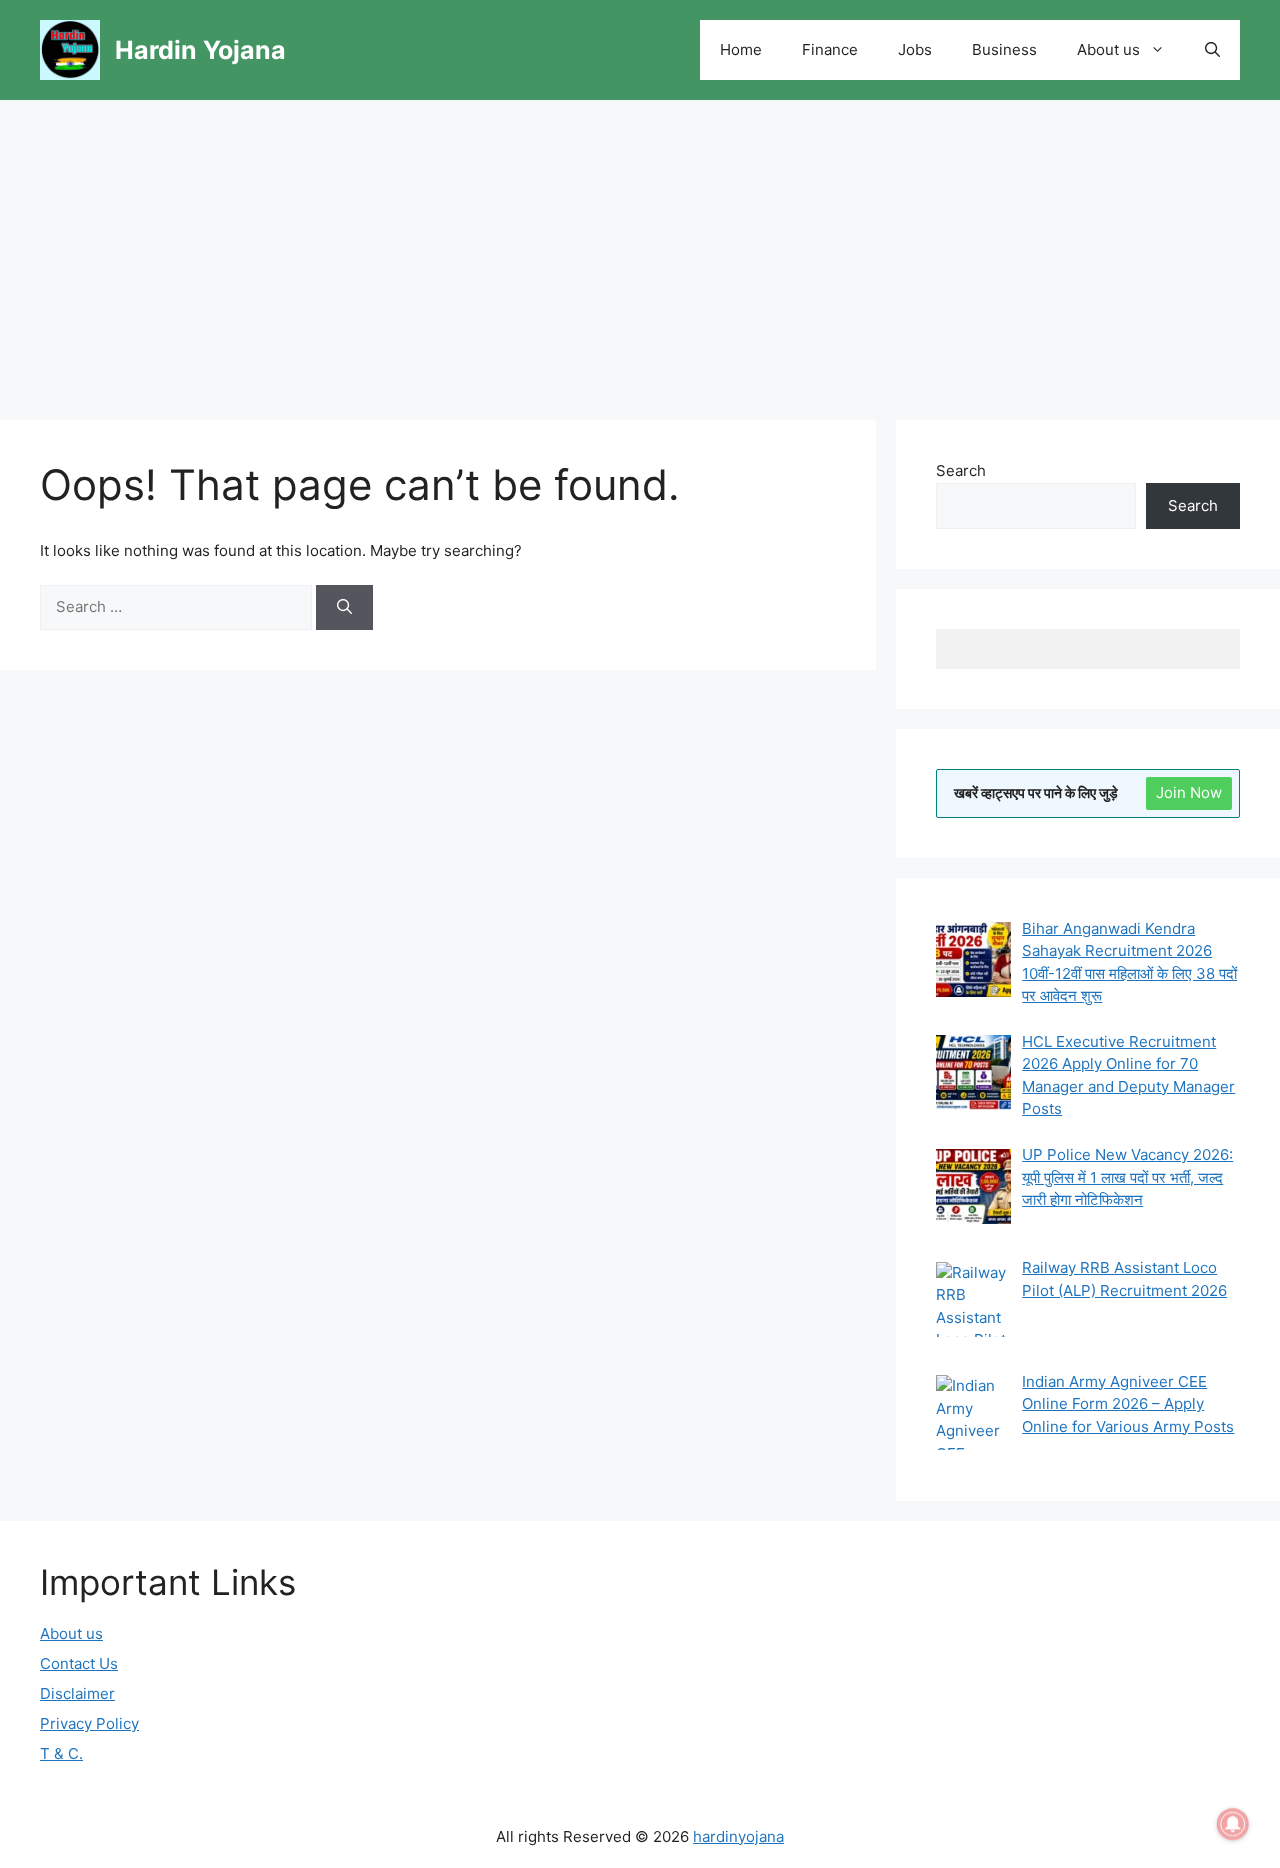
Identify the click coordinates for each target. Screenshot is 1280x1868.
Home (741, 49)
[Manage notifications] (1233, 1824)
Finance (830, 49)
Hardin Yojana (200, 50)
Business (1004, 49)
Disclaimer (77, 1693)
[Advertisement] (640, 250)
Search (961, 470)
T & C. (61, 1753)
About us (1108, 49)
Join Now (1189, 792)
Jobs (915, 49)
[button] (1212, 50)
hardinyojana (738, 1836)
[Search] (344, 607)
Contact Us (79, 1663)
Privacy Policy (89, 1723)
